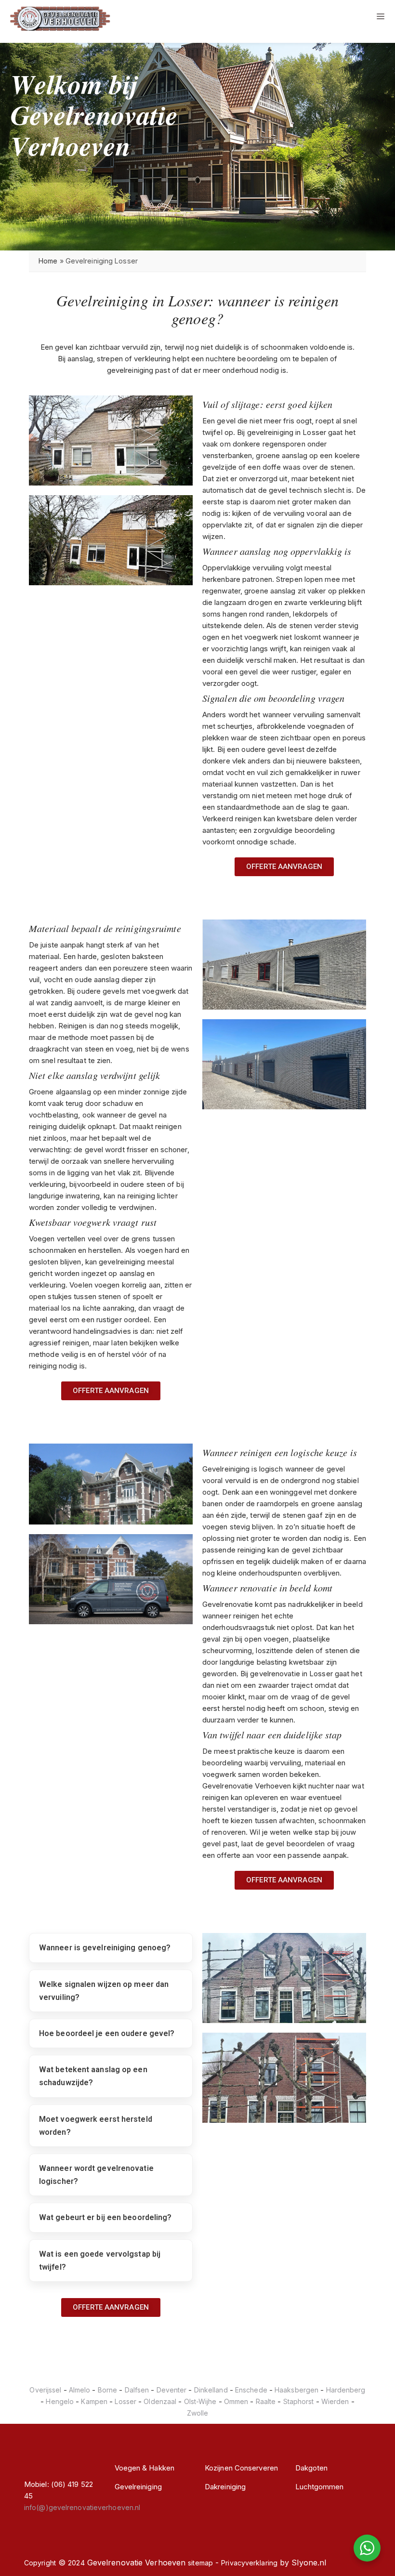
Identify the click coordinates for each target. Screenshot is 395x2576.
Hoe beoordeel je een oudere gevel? (107, 2033)
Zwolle (198, 2413)
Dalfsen (137, 2390)
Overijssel (45, 2390)
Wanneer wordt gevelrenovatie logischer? (96, 2175)
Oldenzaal (160, 2401)
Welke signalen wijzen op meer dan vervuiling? (104, 1991)
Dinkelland (211, 2390)
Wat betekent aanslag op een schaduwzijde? (93, 2076)
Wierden (335, 2401)
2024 (76, 2563)
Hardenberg (346, 2390)
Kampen (94, 2401)
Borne (108, 2390)
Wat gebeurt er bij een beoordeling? (105, 2217)
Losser (125, 2401)
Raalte (266, 2401)
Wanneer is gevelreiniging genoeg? (105, 1948)
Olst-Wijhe (200, 2401)
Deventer (172, 2390)
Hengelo (60, 2401)
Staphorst (299, 2401)
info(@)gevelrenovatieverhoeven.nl (82, 2507)
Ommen (236, 2401)
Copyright (40, 2563)
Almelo (80, 2390)
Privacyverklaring (249, 2563)
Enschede (251, 2390)
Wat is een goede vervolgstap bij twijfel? (100, 2261)
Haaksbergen (296, 2390)
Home (48, 261)
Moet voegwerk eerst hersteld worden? (96, 2126)
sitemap (200, 2563)
